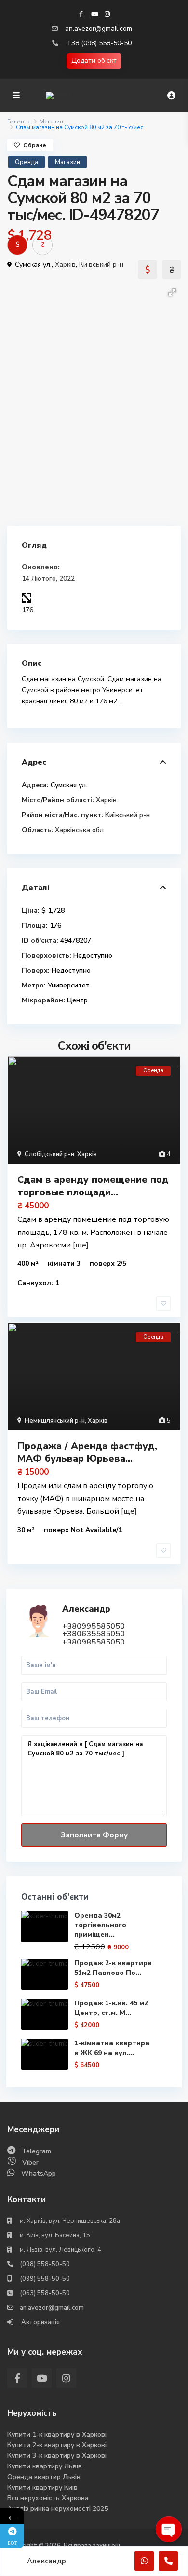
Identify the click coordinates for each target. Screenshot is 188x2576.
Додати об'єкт (94, 61)
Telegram (36, 2151)
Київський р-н (101, 265)
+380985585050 (94, 1642)
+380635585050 (94, 1634)
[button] (172, 292)
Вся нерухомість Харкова (48, 2498)
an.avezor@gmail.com (99, 29)
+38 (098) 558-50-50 (99, 43)
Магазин (51, 122)
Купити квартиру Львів (45, 2466)
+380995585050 (94, 1626)
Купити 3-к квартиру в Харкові (57, 2456)
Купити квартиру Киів (42, 2487)
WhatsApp (39, 2173)
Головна (19, 122)
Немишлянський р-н (55, 1421)
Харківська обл (79, 830)
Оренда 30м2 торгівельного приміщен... (100, 1925)
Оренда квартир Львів (44, 2477)
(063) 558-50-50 (45, 2293)
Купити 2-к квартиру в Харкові (57, 2445)
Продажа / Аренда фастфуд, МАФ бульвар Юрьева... (87, 1452)
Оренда (27, 162)
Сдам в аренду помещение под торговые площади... (93, 1186)
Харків (65, 265)
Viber (30, 2162)
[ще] (81, 1245)
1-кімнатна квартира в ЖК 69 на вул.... (112, 2048)
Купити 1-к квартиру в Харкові (57, 2434)
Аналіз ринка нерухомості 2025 (58, 2509)
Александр (86, 1609)
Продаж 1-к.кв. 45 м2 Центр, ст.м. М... (111, 2008)
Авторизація (40, 2322)
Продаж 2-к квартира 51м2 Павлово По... (113, 1968)
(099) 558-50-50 (45, 2279)
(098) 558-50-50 (45, 2264)
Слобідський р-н (49, 1154)
